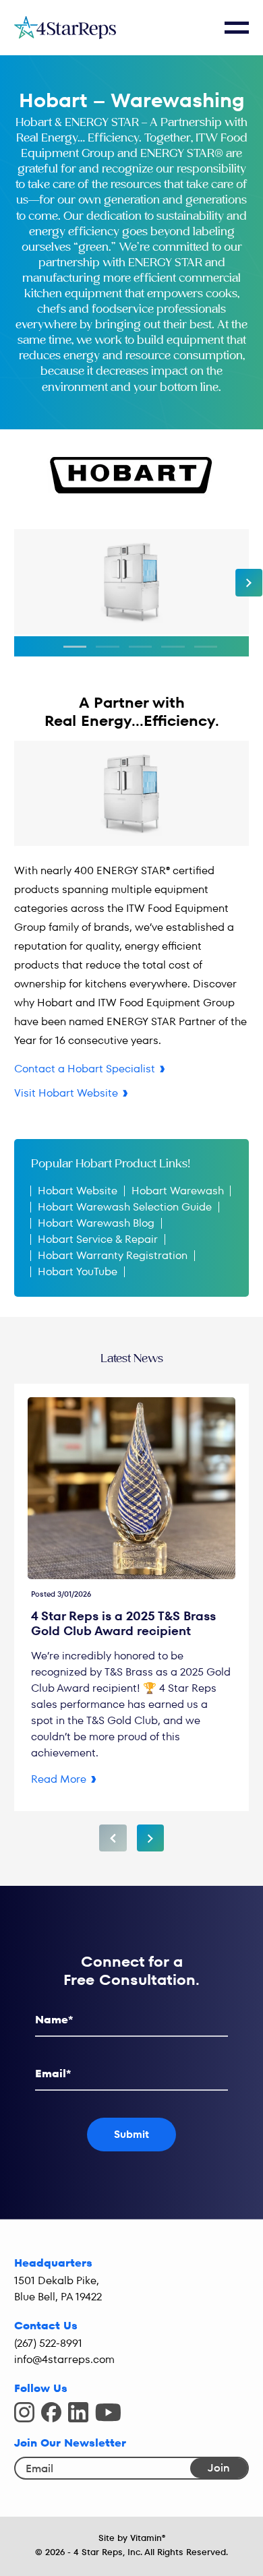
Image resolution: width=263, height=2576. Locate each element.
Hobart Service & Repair (98, 1239)
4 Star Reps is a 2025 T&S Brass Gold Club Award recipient (123, 1623)
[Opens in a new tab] (24, 2412)
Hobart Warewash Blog (96, 1223)
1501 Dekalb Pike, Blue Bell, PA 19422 (58, 2289)
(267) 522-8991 (48, 2343)
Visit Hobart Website (66, 1093)
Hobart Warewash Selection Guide (125, 1207)
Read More (59, 1779)
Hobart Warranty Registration (113, 1255)
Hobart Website (78, 1191)
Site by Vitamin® (132, 2538)
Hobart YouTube (78, 1271)
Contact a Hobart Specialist (85, 1069)
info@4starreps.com (64, 2359)
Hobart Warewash (178, 1191)
